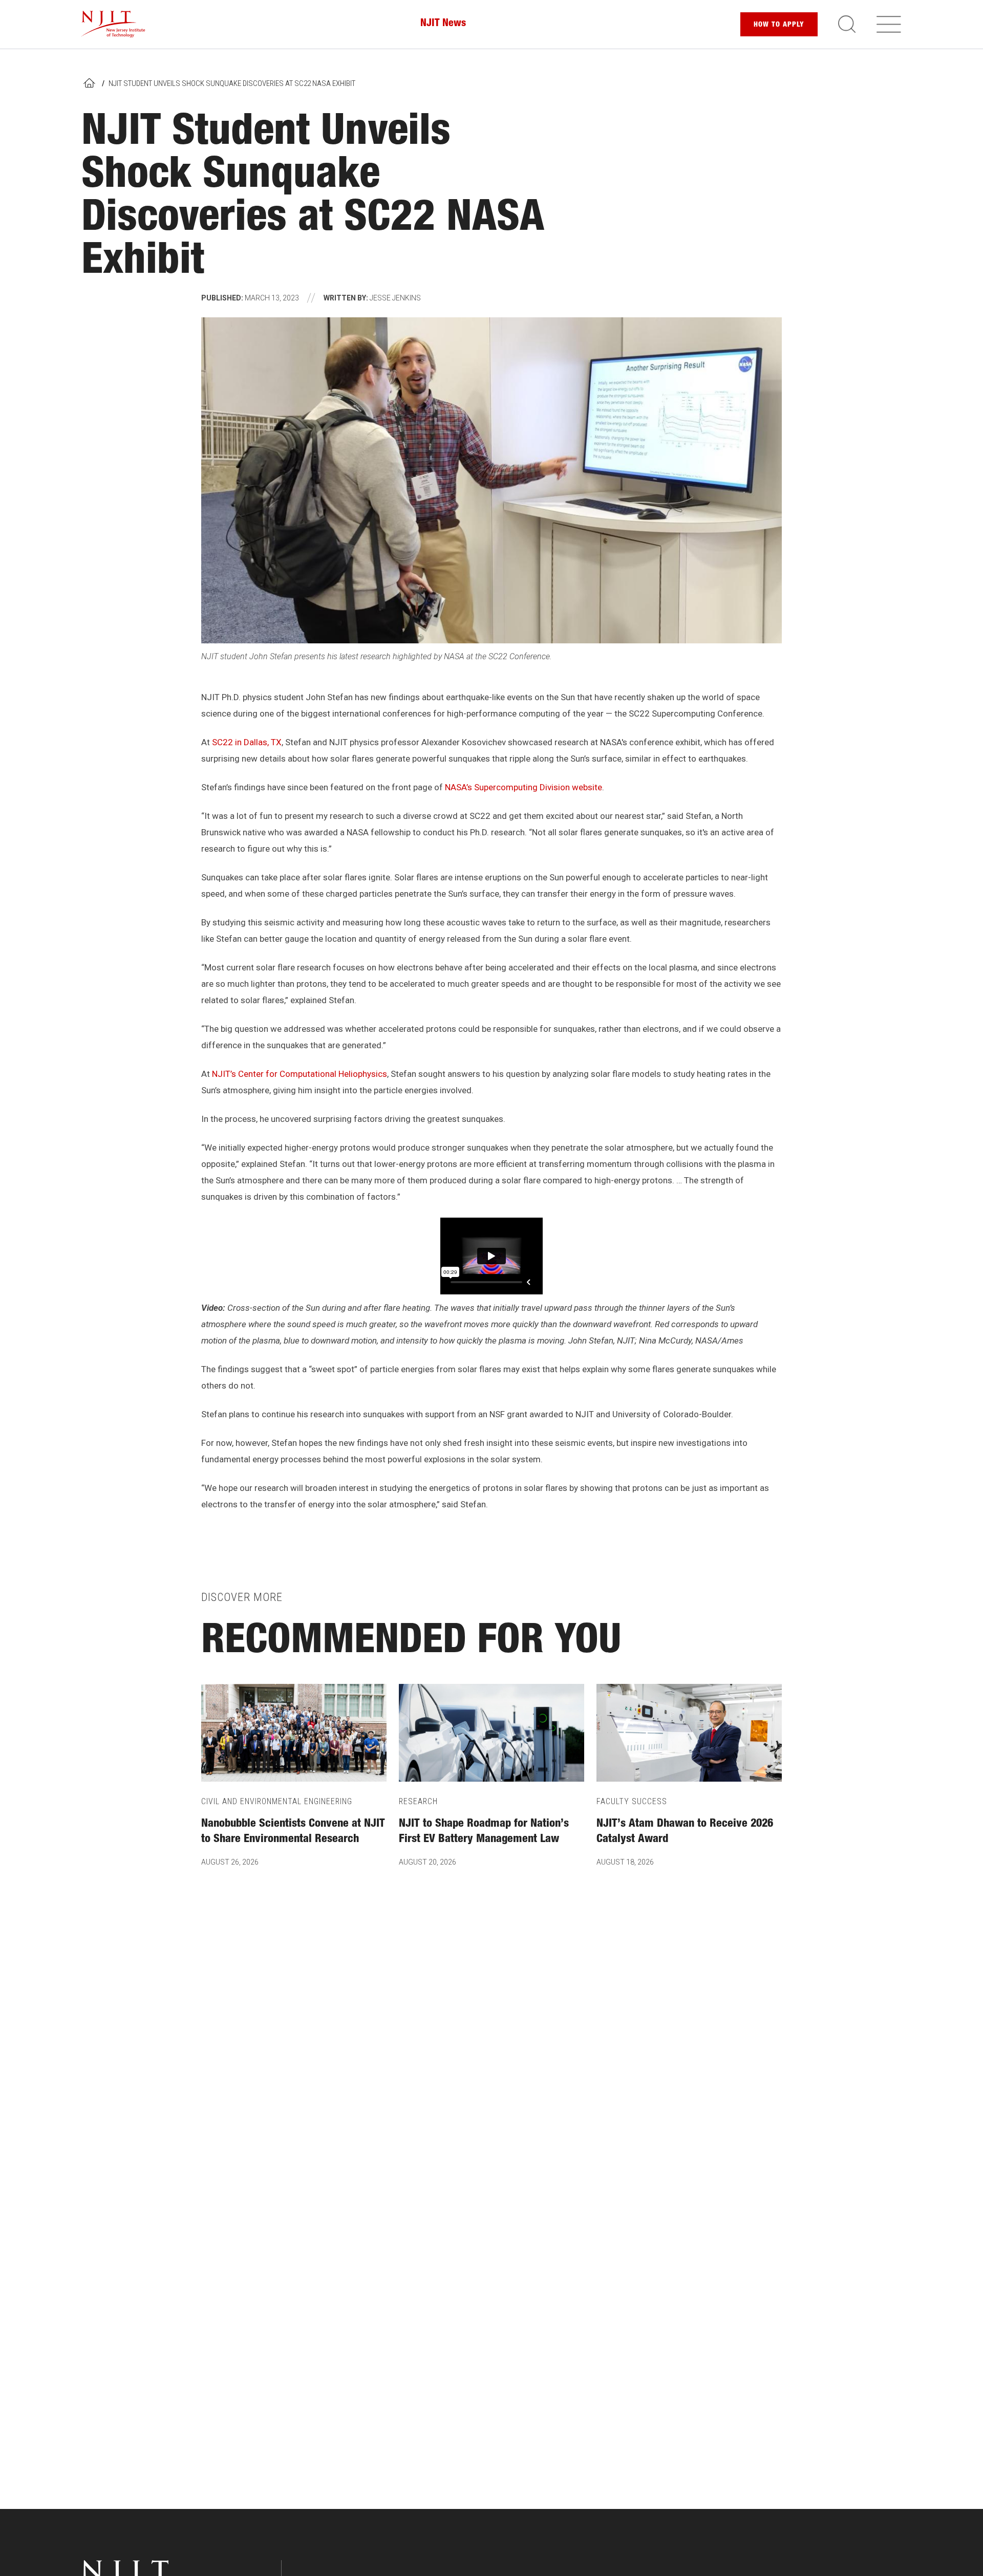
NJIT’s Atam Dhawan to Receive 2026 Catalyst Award (685, 1832)
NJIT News (443, 24)
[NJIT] (113, 24)
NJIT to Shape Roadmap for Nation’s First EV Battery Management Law (484, 1832)
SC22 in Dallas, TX (247, 742)
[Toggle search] (847, 24)
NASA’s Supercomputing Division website (523, 787)
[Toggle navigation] (889, 24)
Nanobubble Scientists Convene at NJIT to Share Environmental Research (293, 1832)
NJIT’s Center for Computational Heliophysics (300, 1074)
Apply (779, 25)
